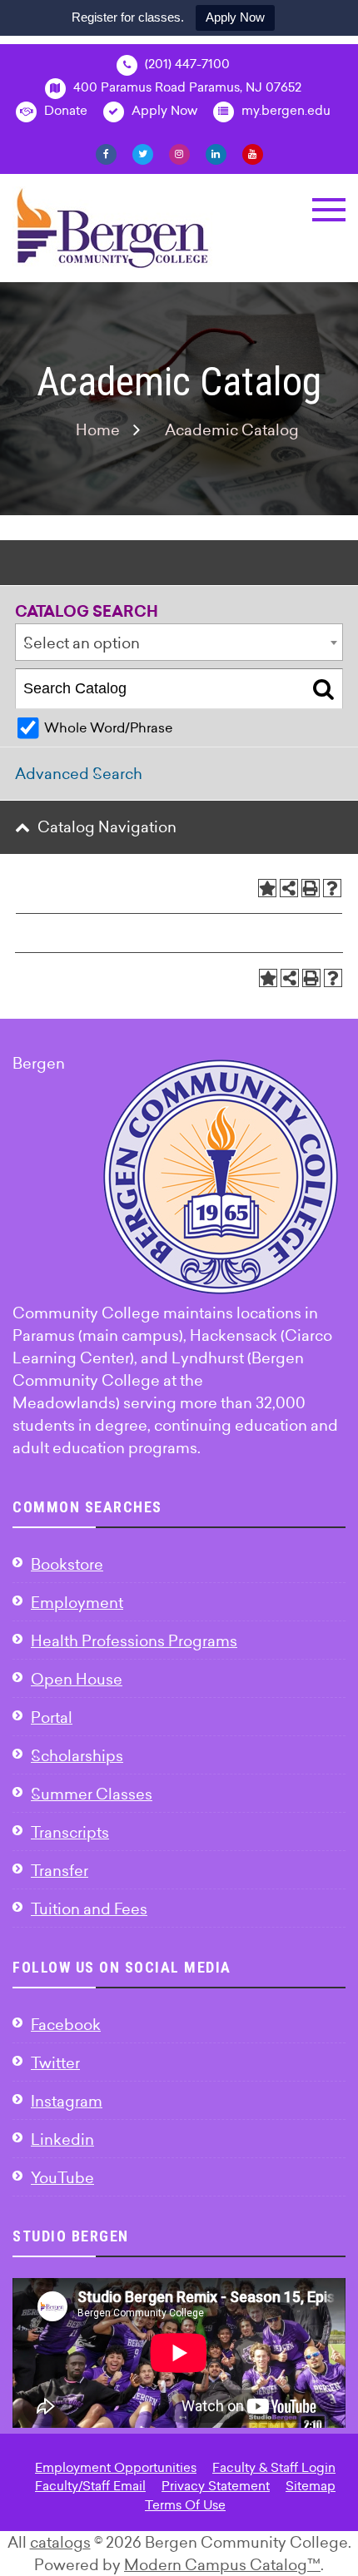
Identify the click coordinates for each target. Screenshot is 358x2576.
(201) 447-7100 (186, 64)
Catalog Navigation (107, 827)
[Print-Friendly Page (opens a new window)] (311, 888)
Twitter (55, 2063)
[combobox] (179, 642)
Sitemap (311, 2486)
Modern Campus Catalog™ (222, 2565)
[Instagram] (179, 153)
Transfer (60, 1871)
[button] (329, 210)
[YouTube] (253, 153)
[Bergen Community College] (113, 228)
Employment (77, 1603)
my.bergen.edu (284, 110)
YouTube (62, 2178)
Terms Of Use (185, 2505)
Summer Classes (92, 1794)
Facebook (66, 2025)
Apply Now (235, 17)
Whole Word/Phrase (108, 727)
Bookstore (67, 1564)
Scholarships (77, 1756)
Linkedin (62, 2139)
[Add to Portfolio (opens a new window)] (267, 888)
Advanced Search (79, 774)
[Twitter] (143, 153)
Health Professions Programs (134, 1641)
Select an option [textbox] (82, 643)
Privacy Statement (216, 2486)
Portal (52, 1717)
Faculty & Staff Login (274, 2467)
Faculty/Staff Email (90, 2486)
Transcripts (70, 1832)
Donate (64, 110)
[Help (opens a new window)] (332, 888)
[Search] (323, 689)
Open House (77, 1679)
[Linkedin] (216, 153)
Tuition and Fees (89, 1909)
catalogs (60, 2542)
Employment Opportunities (116, 2467)
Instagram (67, 2101)
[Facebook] (106, 153)
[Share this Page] (289, 888)
